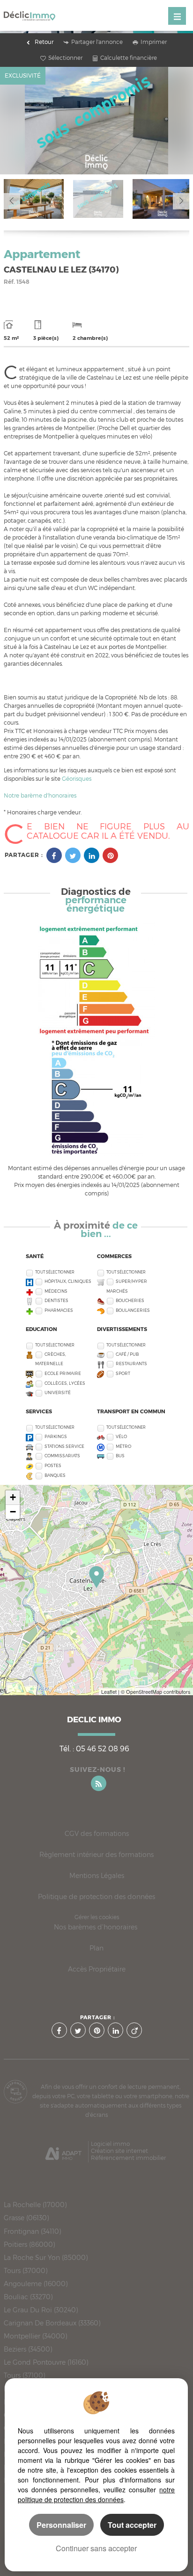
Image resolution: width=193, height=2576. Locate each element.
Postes (53, 1465)
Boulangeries (133, 1310)
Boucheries (130, 1300)
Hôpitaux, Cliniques (68, 1281)
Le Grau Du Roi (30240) (41, 2310)
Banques (55, 1475)
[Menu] (177, 16)
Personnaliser (61, 2525)
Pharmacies (59, 1310)
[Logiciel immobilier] (63, 2151)
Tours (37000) (26, 2271)
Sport (123, 1373)
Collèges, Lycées (65, 1383)
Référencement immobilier (128, 2158)
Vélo (121, 1436)
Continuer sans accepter (96, 2548)
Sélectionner (65, 58)
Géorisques (77, 779)
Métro (123, 1446)
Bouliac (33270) (28, 2297)
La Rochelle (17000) (35, 2205)
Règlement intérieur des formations (96, 1854)
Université (58, 1392)
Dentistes (56, 1300)
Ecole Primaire (63, 1373)
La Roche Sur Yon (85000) (46, 2258)
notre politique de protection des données (96, 2494)
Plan (96, 1948)
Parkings (56, 1436)
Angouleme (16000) (36, 2284)
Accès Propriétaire (97, 1969)
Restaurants (131, 1364)
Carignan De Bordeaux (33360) (52, 2323)
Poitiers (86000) (29, 2245)
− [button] (13, 1512)
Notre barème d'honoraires (41, 795)
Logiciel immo (110, 2144)
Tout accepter (132, 2525)
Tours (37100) (24, 2375)
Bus (120, 1456)
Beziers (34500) (28, 2349)
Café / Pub (127, 1354)
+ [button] (13, 1497)
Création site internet (119, 2151)
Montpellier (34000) (35, 2336)
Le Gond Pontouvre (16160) (46, 2362)
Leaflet (109, 1691)
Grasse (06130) (26, 2218)
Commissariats (62, 1456)
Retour (44, 42)
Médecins (56, 1291)
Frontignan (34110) (32, 2231)
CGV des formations (97, 1833)
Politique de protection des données (96, 1896)
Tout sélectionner (55, 1272)
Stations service (64, 1446)
